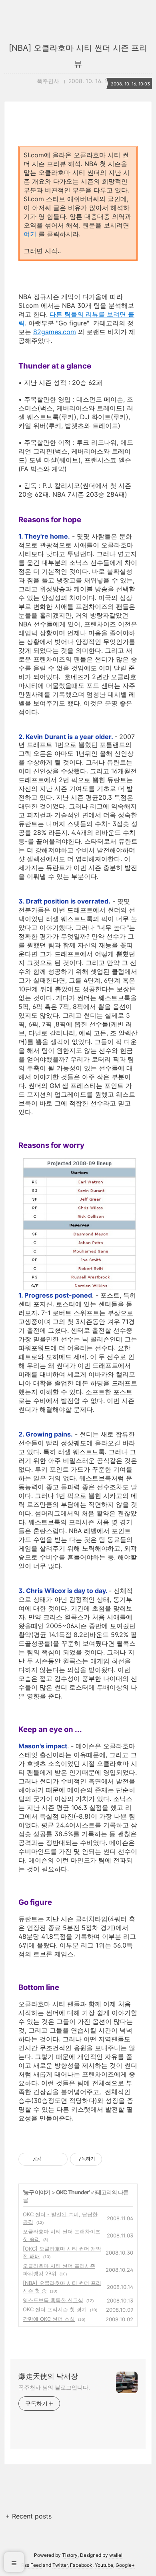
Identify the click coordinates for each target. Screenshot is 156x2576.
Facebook (81, 2565)
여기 (31, 234)
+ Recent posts (29, 2516)
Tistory (70, 2555)
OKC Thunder (72, 2192)
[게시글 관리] (59, 2159)
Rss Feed (31, 2565)
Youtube (104, 2565)
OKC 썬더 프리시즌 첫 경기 (55, 2309)
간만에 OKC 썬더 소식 (49, 2319)
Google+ (125, 2565)
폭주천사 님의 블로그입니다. (54, 2387)
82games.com (55, 332)
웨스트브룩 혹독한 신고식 (53, 2300)
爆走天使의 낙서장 (48, 2376)
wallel (116, 2555)
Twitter (60, 2565)
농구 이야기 (37, 2192)
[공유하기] (49, 2159)
